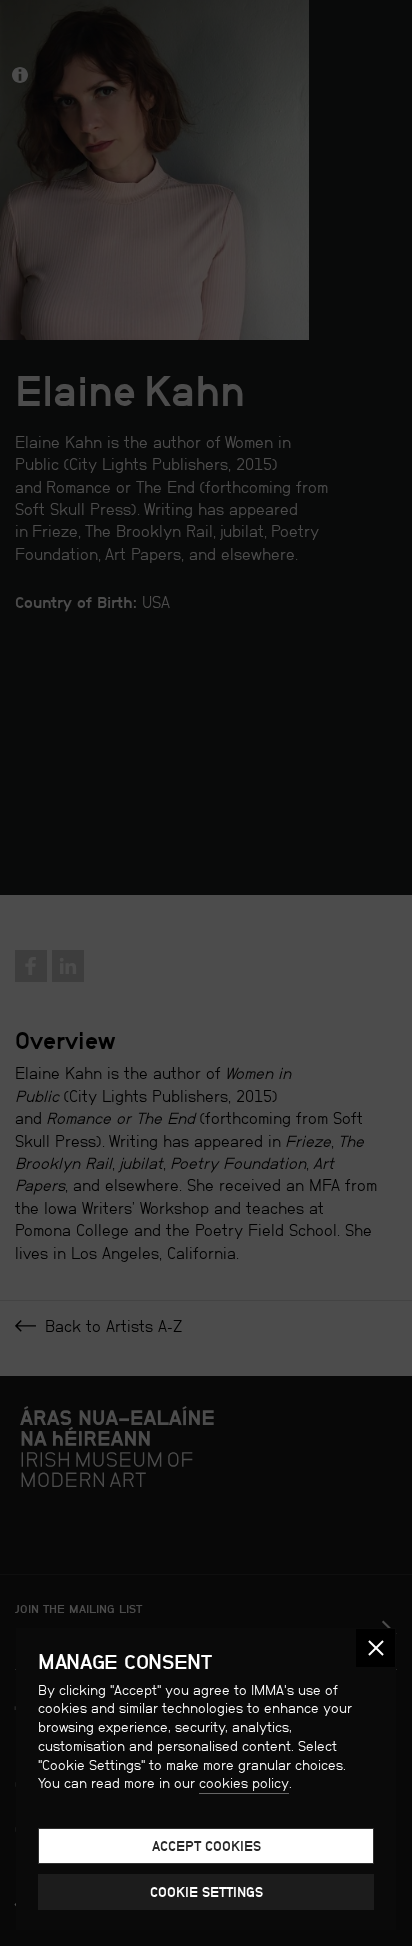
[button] (375, 1648)
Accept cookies (206, 1846)
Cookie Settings (206, 1892)
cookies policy (244, 1783)
